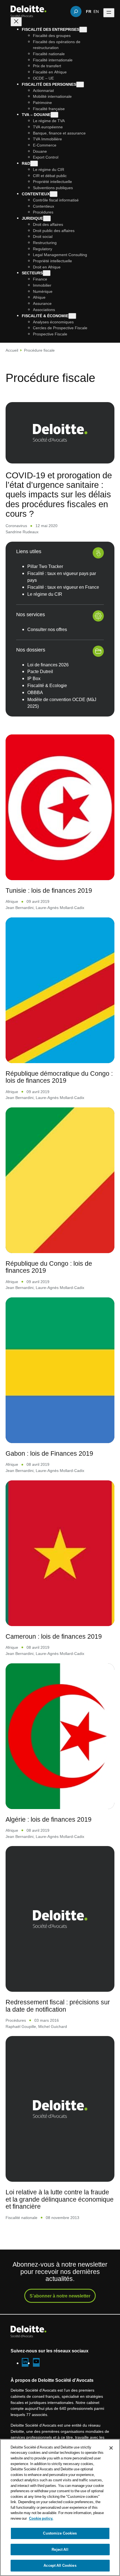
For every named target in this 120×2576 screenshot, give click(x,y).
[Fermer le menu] (16, 22)
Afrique (12, 901)
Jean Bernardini (20, 907)
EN (96, 11)
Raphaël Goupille (21, 2026)
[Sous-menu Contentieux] (54, 194)
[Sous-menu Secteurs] (47, 273)
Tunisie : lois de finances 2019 (49, 890)
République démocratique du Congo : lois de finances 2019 (59, 1077)
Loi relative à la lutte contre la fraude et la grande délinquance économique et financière (60, 2199)
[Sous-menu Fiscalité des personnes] (80, 84)
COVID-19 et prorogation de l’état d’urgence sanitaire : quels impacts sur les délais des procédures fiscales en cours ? (59, 494)
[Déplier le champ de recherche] (76, 11)
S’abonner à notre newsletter (60, 2296)
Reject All (60, 2549)
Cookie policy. (41, 2518)
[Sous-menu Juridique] (47, 218)
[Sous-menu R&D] (34, 164)
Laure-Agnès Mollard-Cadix (60, 907)
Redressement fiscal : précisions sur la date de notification (58, 2006)
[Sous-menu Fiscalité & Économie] (72, 316)
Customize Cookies (60, 2533)
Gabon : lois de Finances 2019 (49, 1453)
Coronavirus (16, 526)
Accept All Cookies (60, 2565)
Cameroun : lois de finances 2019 (54, 1636)
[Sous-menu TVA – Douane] (54, 115)
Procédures (16, 2020)
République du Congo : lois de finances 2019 (49, 1267)
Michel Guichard (53, 2026)
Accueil (12, 350)
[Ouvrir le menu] (109, 13)
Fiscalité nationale (21, 2217)
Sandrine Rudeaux (22, 532)
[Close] (111, 2448)
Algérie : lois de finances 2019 (49, 1819)
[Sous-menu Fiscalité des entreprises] (83, 30)
